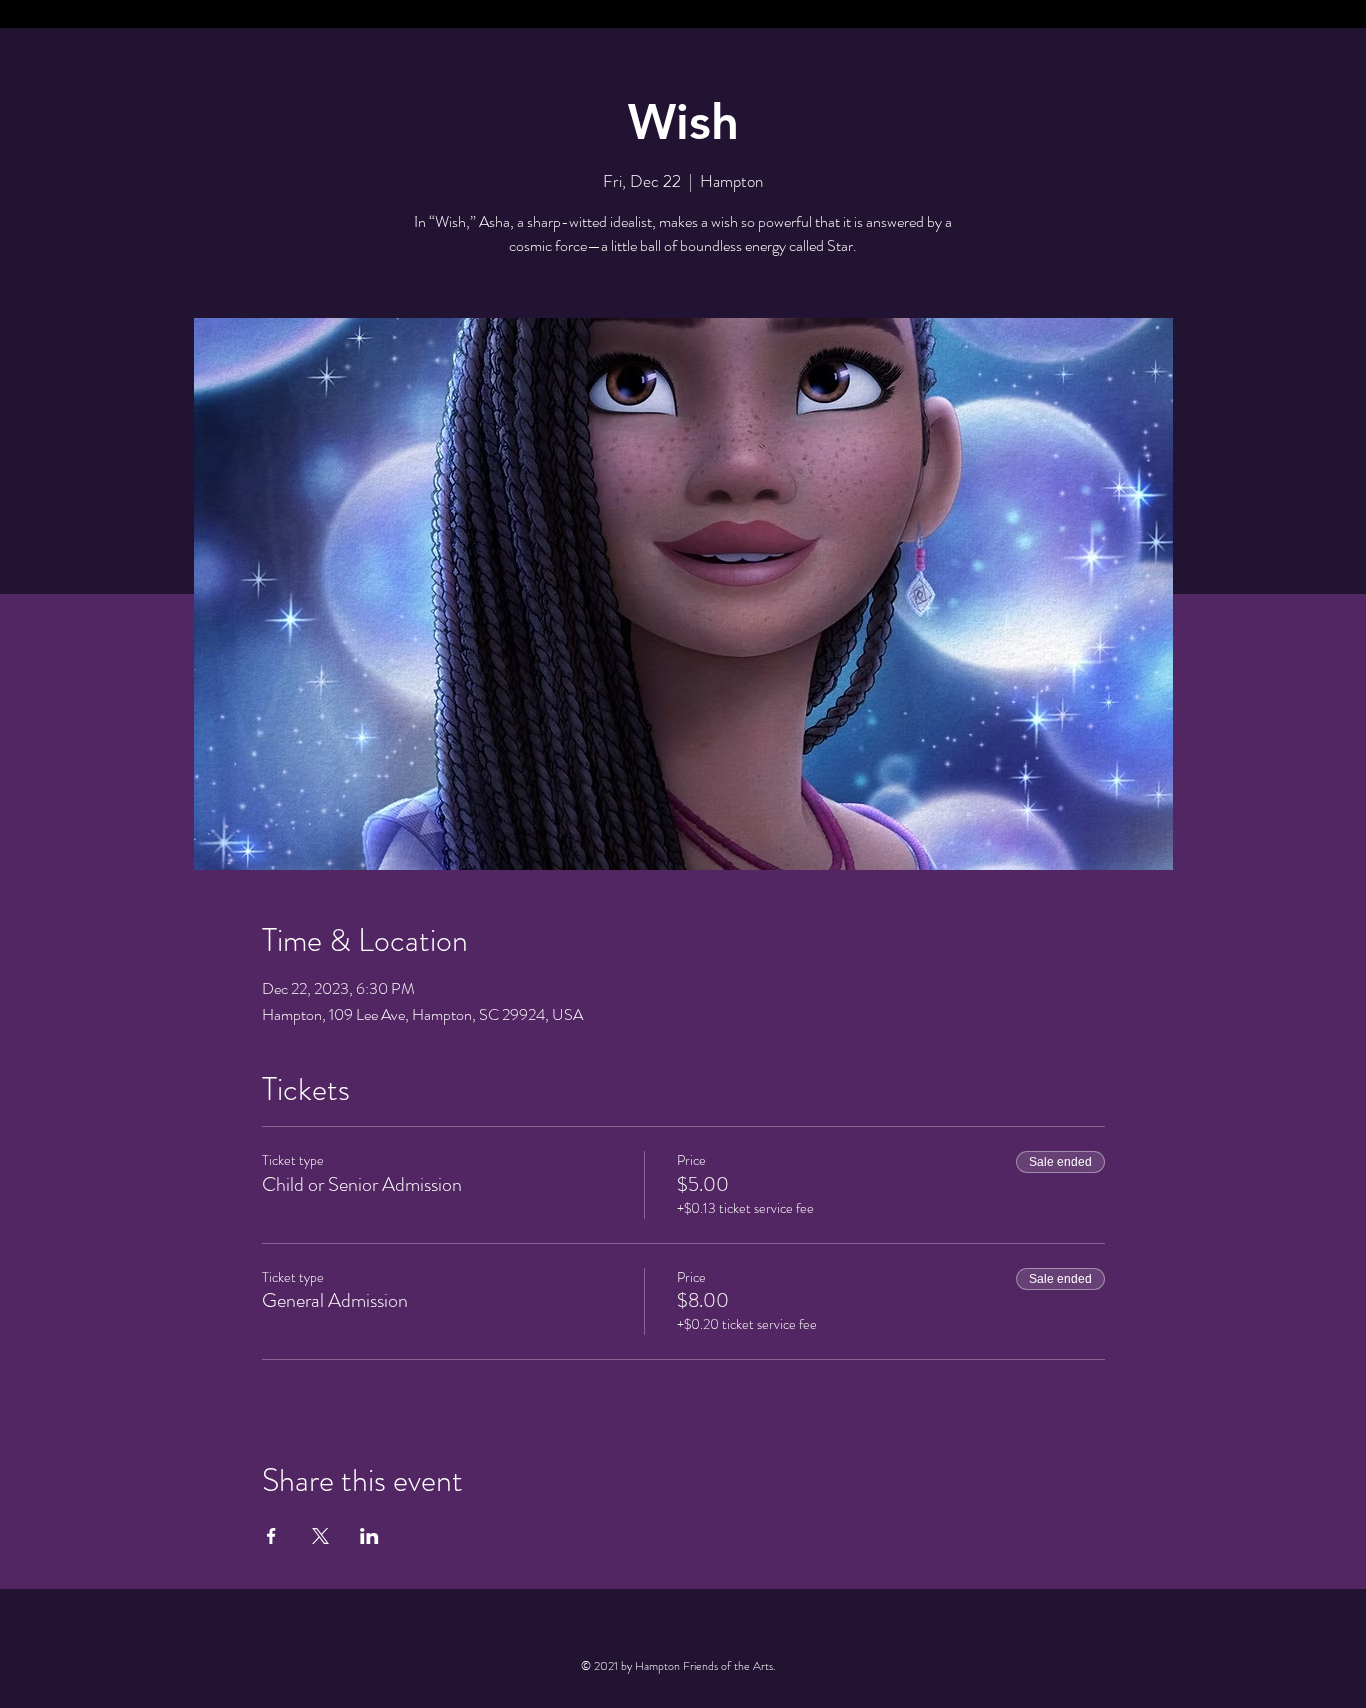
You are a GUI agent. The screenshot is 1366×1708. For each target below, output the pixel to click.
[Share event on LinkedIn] (369, 1536)
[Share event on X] (320, 1536)
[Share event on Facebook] (271, 1536)
